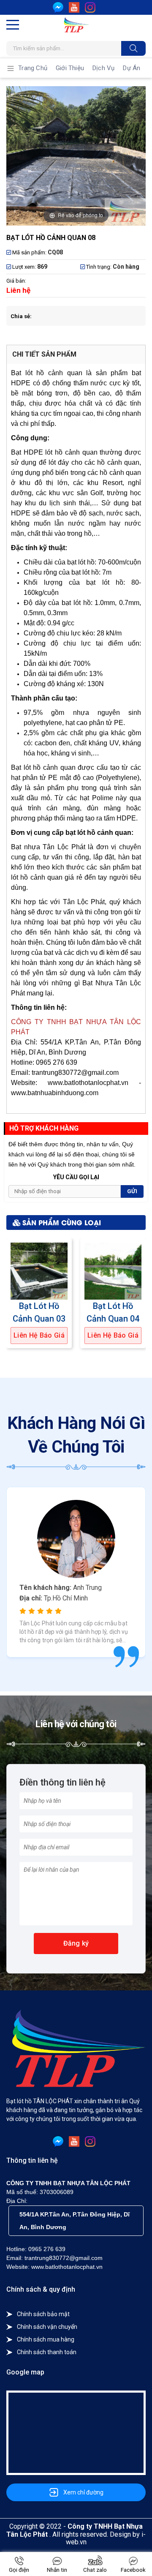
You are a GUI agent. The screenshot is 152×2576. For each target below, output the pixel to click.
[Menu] (13, 25)
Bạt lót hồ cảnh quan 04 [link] (113, 1312)
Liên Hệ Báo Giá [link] (39, 1336)
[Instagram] (90, 7)
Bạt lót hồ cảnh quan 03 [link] (39, 1312)
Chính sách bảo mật (43, 2314)
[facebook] (58, 7)
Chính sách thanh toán (47, 2352)
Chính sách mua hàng (46, 2339)
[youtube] (74, 7)
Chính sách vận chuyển (47, 2327)
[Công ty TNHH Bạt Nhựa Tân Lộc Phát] (76, 25)
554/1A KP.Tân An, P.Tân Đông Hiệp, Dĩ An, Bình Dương (75, 2221)
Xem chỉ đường (83, 2492)
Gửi (132, 1191)
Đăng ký (76, 1943)
